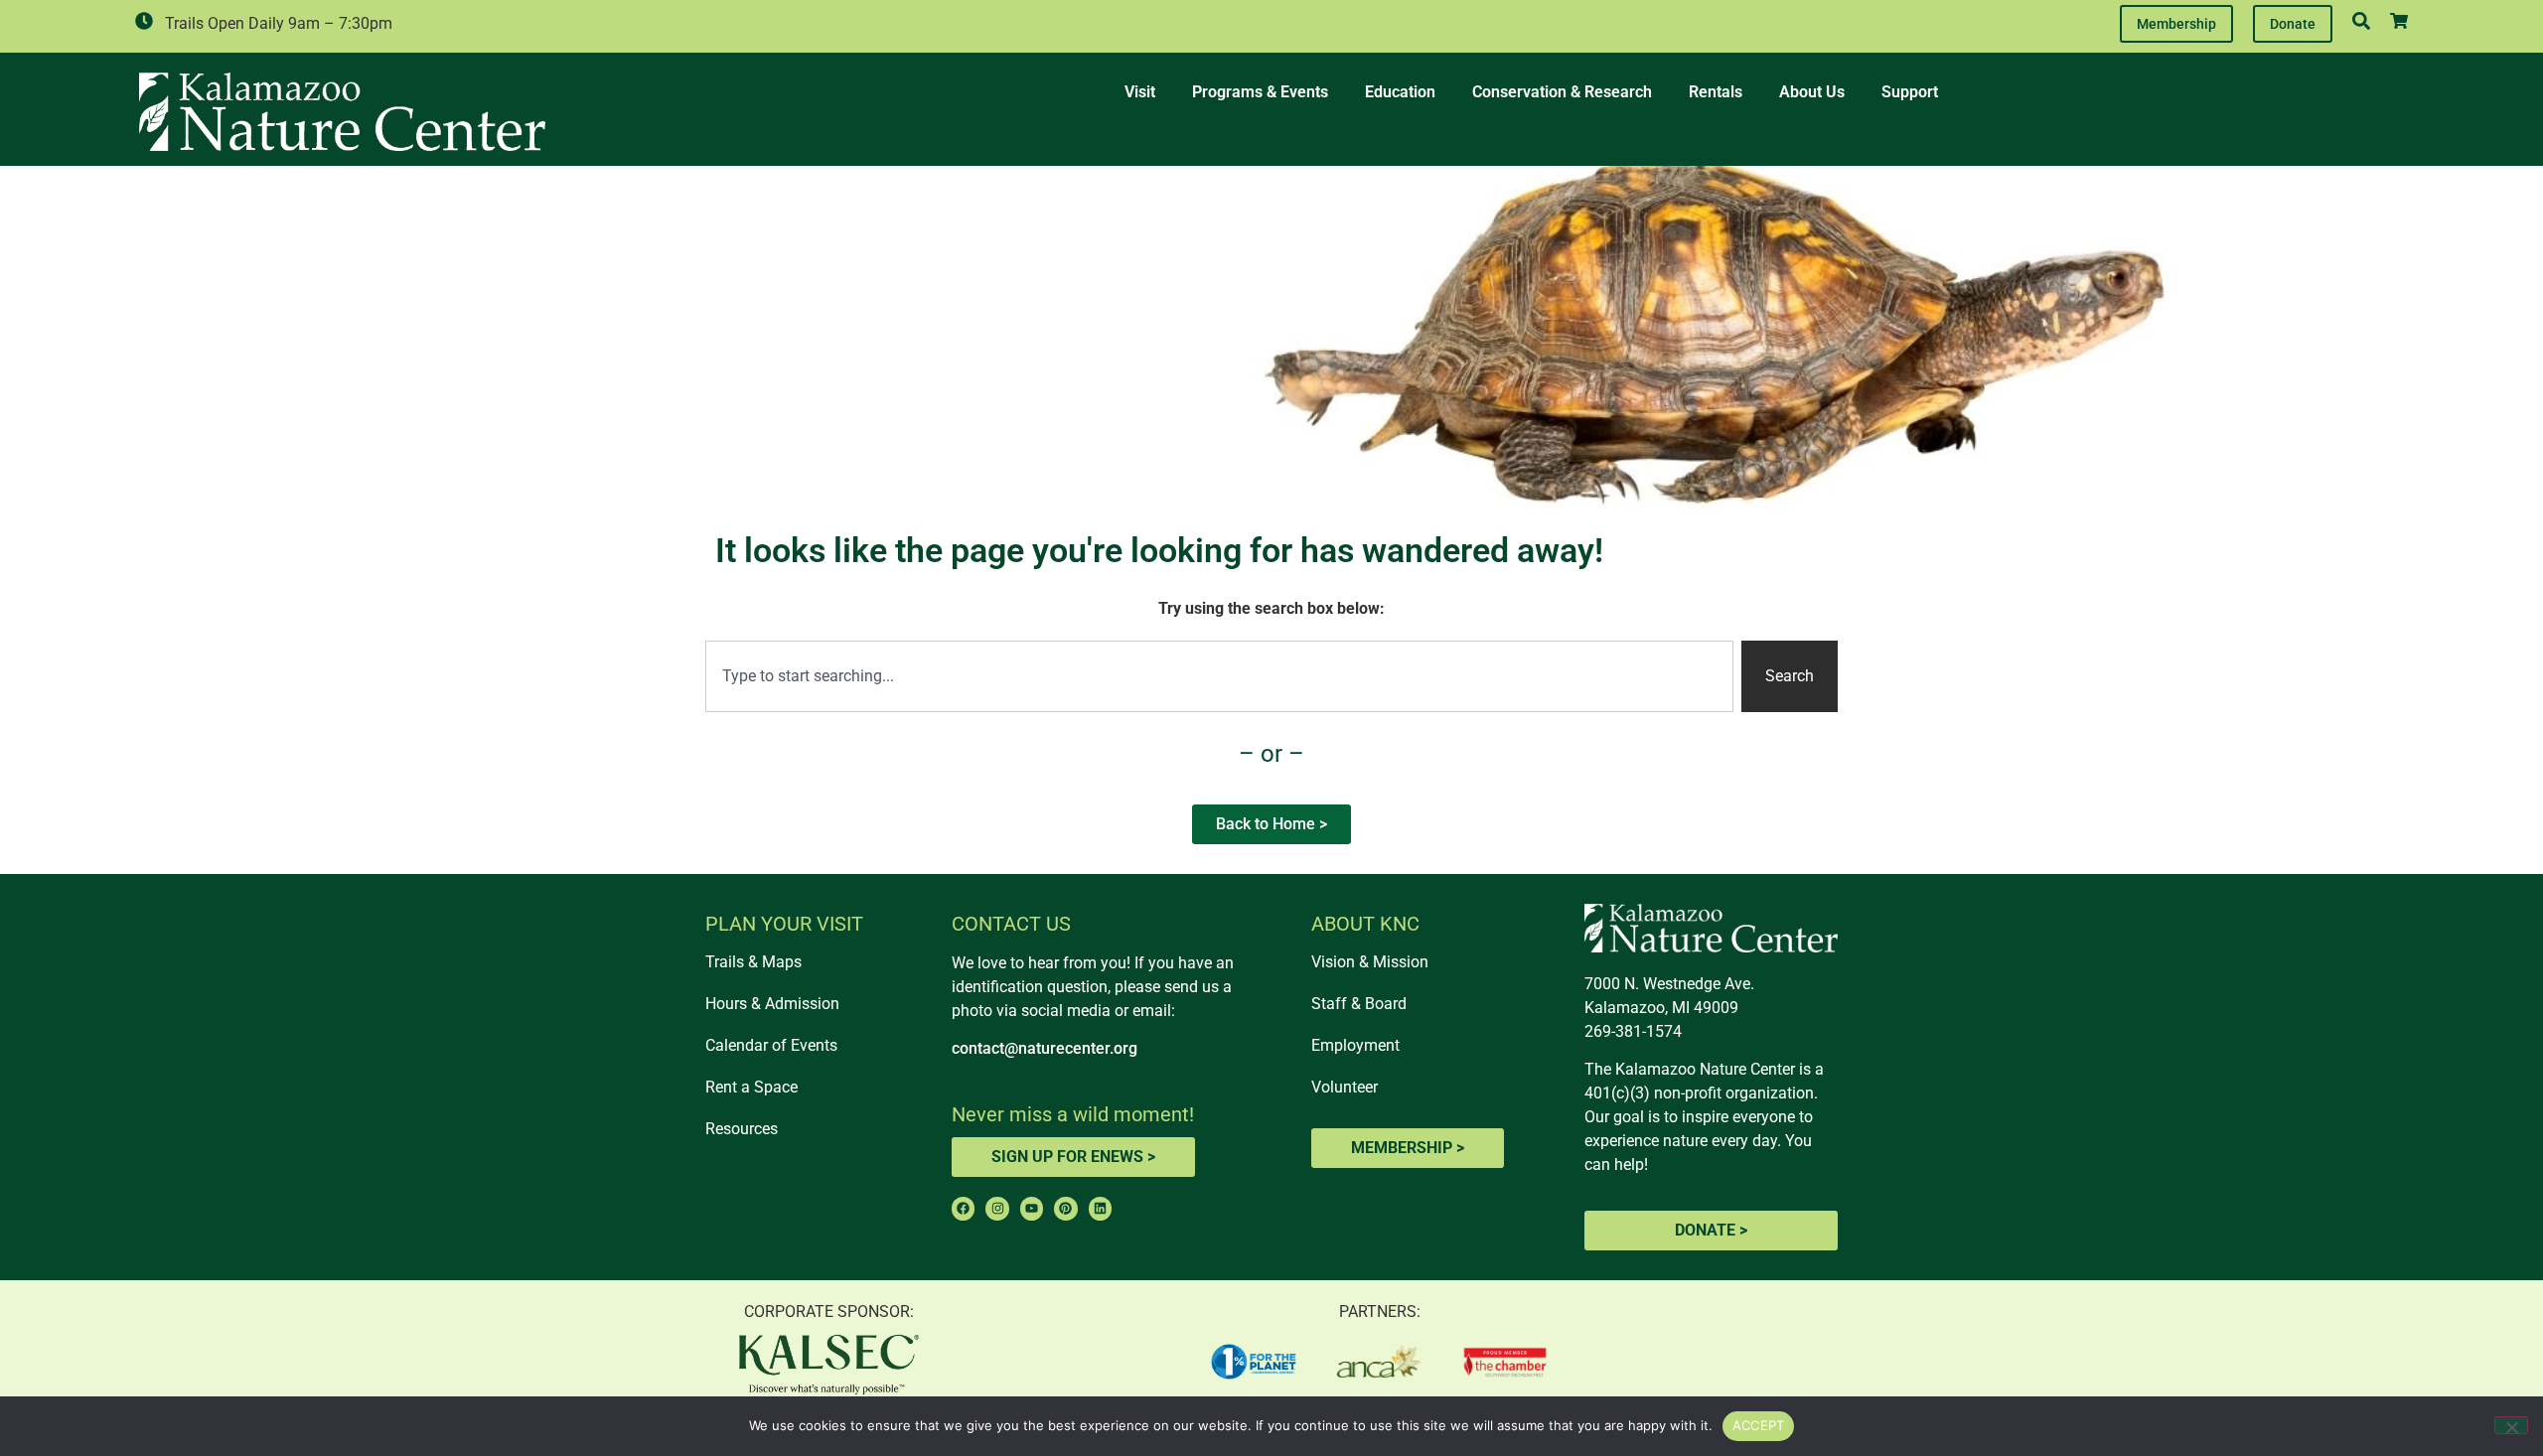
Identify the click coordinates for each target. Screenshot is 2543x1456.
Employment (1355, 1045)
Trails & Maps (753, 962)
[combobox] (1219, 676)
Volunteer (1345, 1087)
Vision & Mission (1370, 962)
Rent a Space (751, 1087)
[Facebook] (963, 1208)
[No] (2511, 1425)
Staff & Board (1359, 1004)
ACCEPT (1759, 1425)
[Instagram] (997, 1208)
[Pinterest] (1065, 1208)
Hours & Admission (772, 1004)
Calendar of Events (771, 1045)
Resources (742, 1129)
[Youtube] (1032, 1208)
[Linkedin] (1100, 1208)
